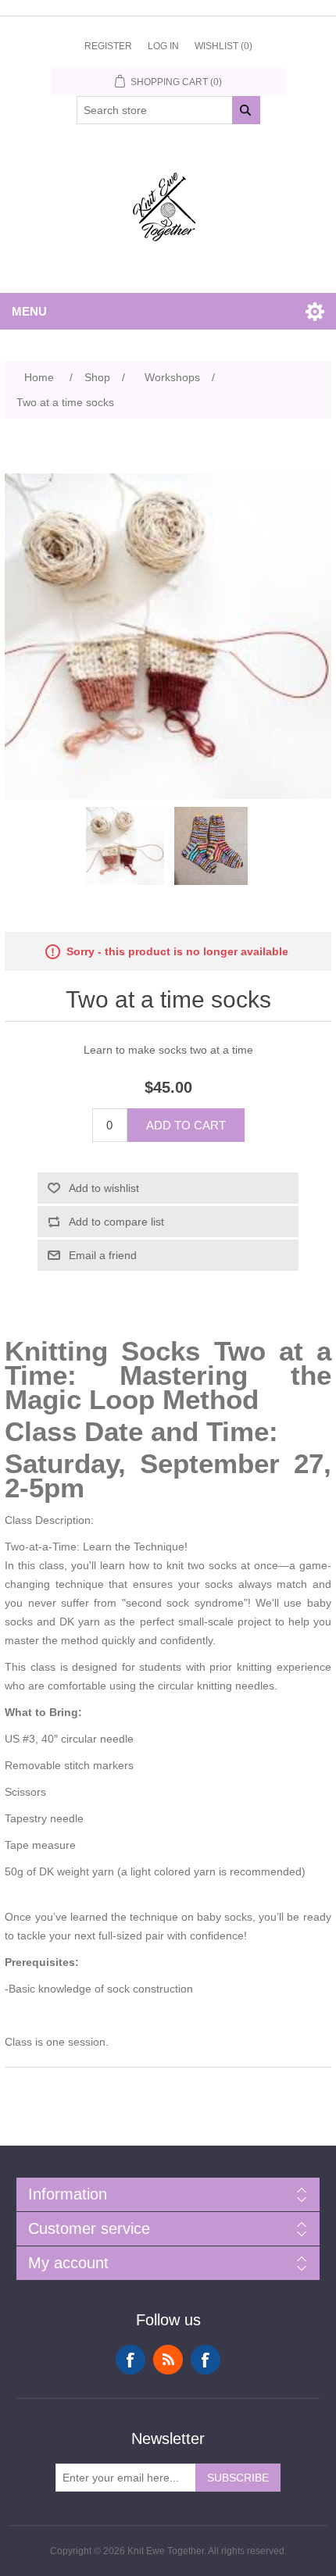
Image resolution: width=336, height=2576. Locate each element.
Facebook (130, 2360)
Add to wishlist (104, 1188)
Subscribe (238, 2478)
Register (108, 46)
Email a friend (103, 1255)
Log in (163, 46)
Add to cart (186, 1125)
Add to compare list (116, 1222)
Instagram (206, 2360)
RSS (168, 2360)
